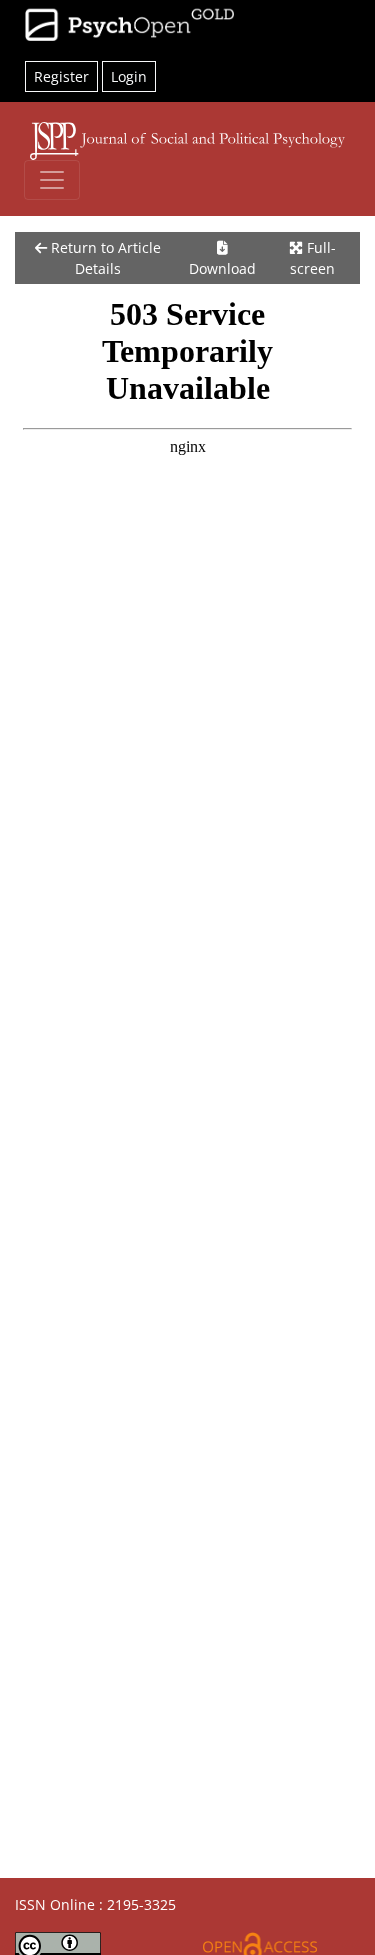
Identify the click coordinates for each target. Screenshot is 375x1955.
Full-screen (313, 258)
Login (129, 76)
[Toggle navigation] (52, 180)
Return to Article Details (104, 258)
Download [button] (222, 268)
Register (61, 76)
